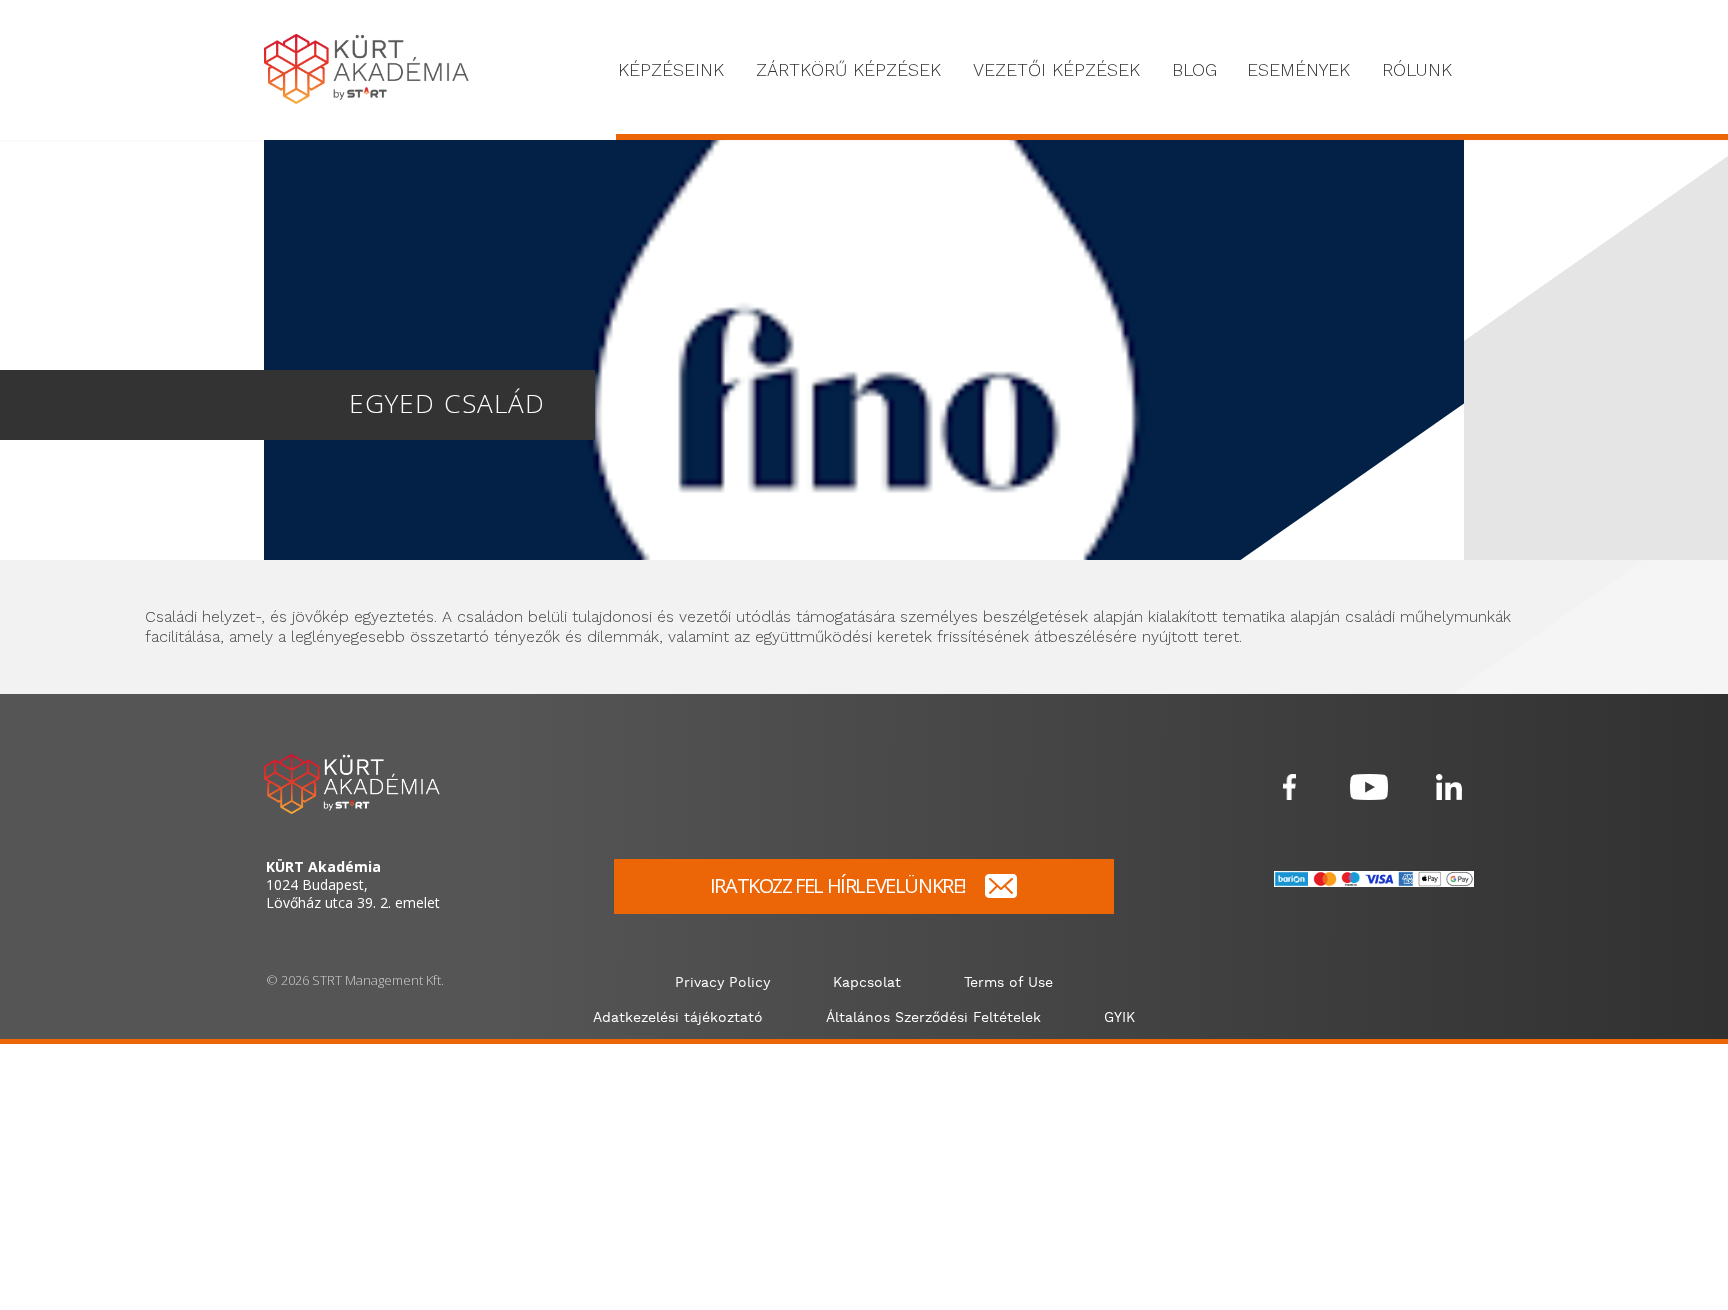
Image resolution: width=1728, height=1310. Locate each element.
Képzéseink (671, 69)
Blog (1194, 69)
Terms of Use (1008, 983)
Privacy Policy (722, 983)
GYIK (1119, 1018)
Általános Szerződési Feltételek (933, 1018)
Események (1298, 69)
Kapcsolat (867, 983)
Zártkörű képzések (848, 69)
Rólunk (1417, 69)
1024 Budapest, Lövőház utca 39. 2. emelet (353, 885)
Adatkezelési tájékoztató (678, 1018)
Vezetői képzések (1056, 69)
